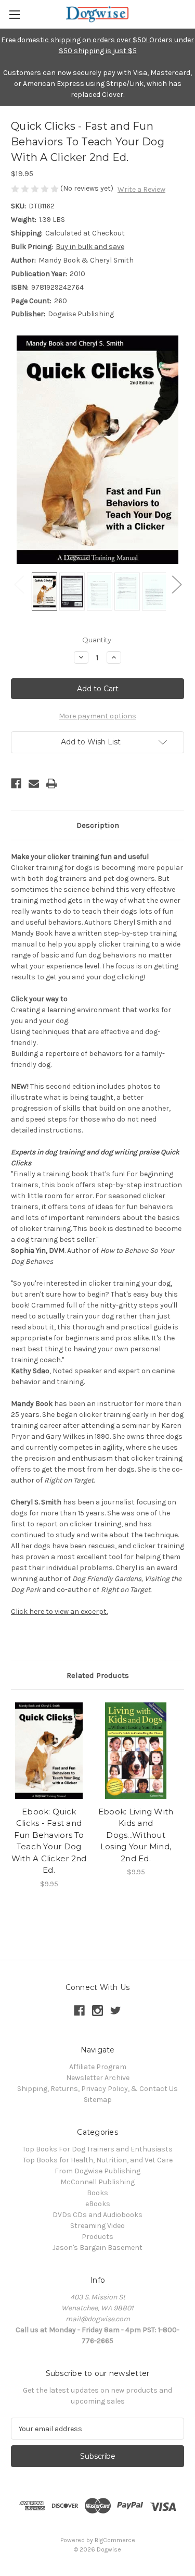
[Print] (51, 783)
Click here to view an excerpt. (59, 1611)
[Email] (34, 783)
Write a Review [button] (141, 189)
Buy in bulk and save (90, 247)
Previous (19, 584)
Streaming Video (97, 2226)
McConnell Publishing (97, 2182)
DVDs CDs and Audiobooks (97, 2215)
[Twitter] (116, 2011)
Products (97, 2237)
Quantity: (97, 640)
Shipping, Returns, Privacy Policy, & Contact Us (97, 2089)
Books (97, 2193)
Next (176, 584)
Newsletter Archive (98, 2078)
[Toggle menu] (14, 14)
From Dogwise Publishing (97, 2171)
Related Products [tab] (98, 1675)
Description (98, 825)
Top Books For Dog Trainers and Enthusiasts (97, 2149)
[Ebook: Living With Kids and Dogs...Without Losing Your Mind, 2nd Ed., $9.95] (136, 1751)
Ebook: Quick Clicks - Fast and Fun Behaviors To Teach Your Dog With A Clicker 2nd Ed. (49, 1841)
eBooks (98, 2204)
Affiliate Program (98, 2067)
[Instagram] (97, 2011)
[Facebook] (16, 783)
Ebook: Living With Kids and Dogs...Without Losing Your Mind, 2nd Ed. (136, 1835)
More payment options (97, 716)
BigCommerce (115, 2540)
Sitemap (98, 2100)
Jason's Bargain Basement (97, 2248)
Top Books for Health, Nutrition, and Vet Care (98, 2160)
